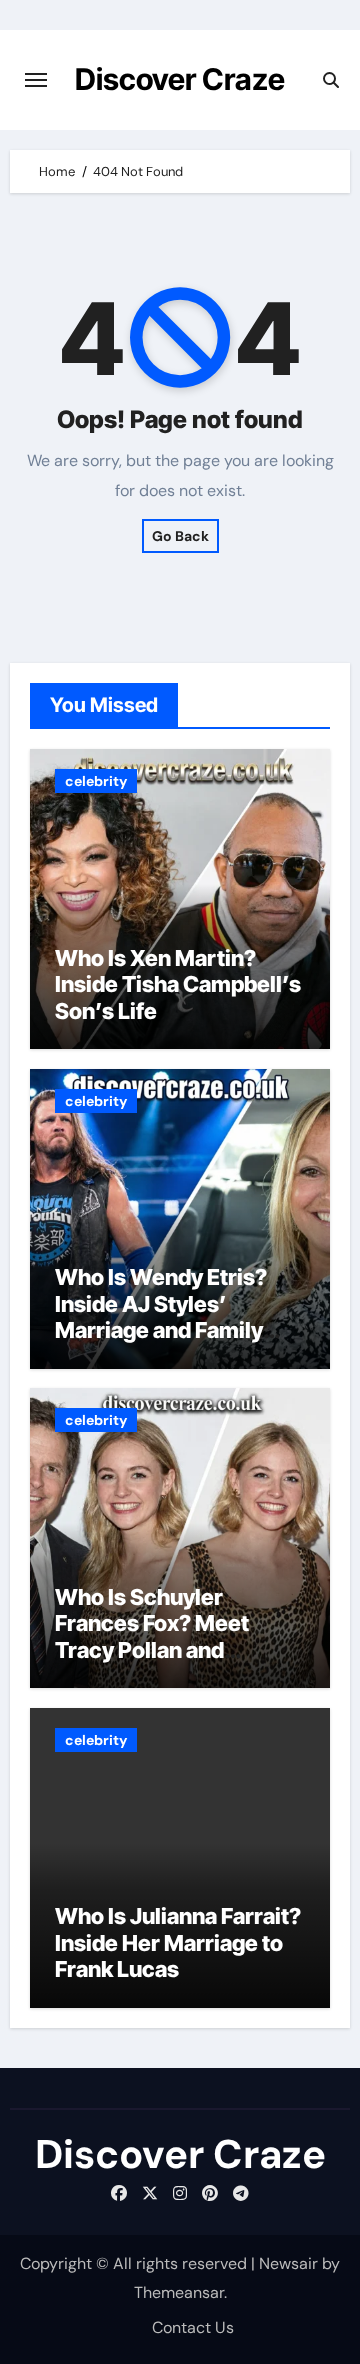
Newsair (288, 2263)
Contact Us (193, 2327)
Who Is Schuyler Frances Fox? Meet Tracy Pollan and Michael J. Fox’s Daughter (152, 1650)
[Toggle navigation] (36, 80)
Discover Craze (180, 79)
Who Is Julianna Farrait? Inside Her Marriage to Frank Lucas (178, 1942)
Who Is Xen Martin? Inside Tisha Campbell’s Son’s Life (178, 984)
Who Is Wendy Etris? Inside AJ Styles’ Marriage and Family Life (161, 1316)
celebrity (96, 781)
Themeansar (179, 2292)
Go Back (180, 536)
